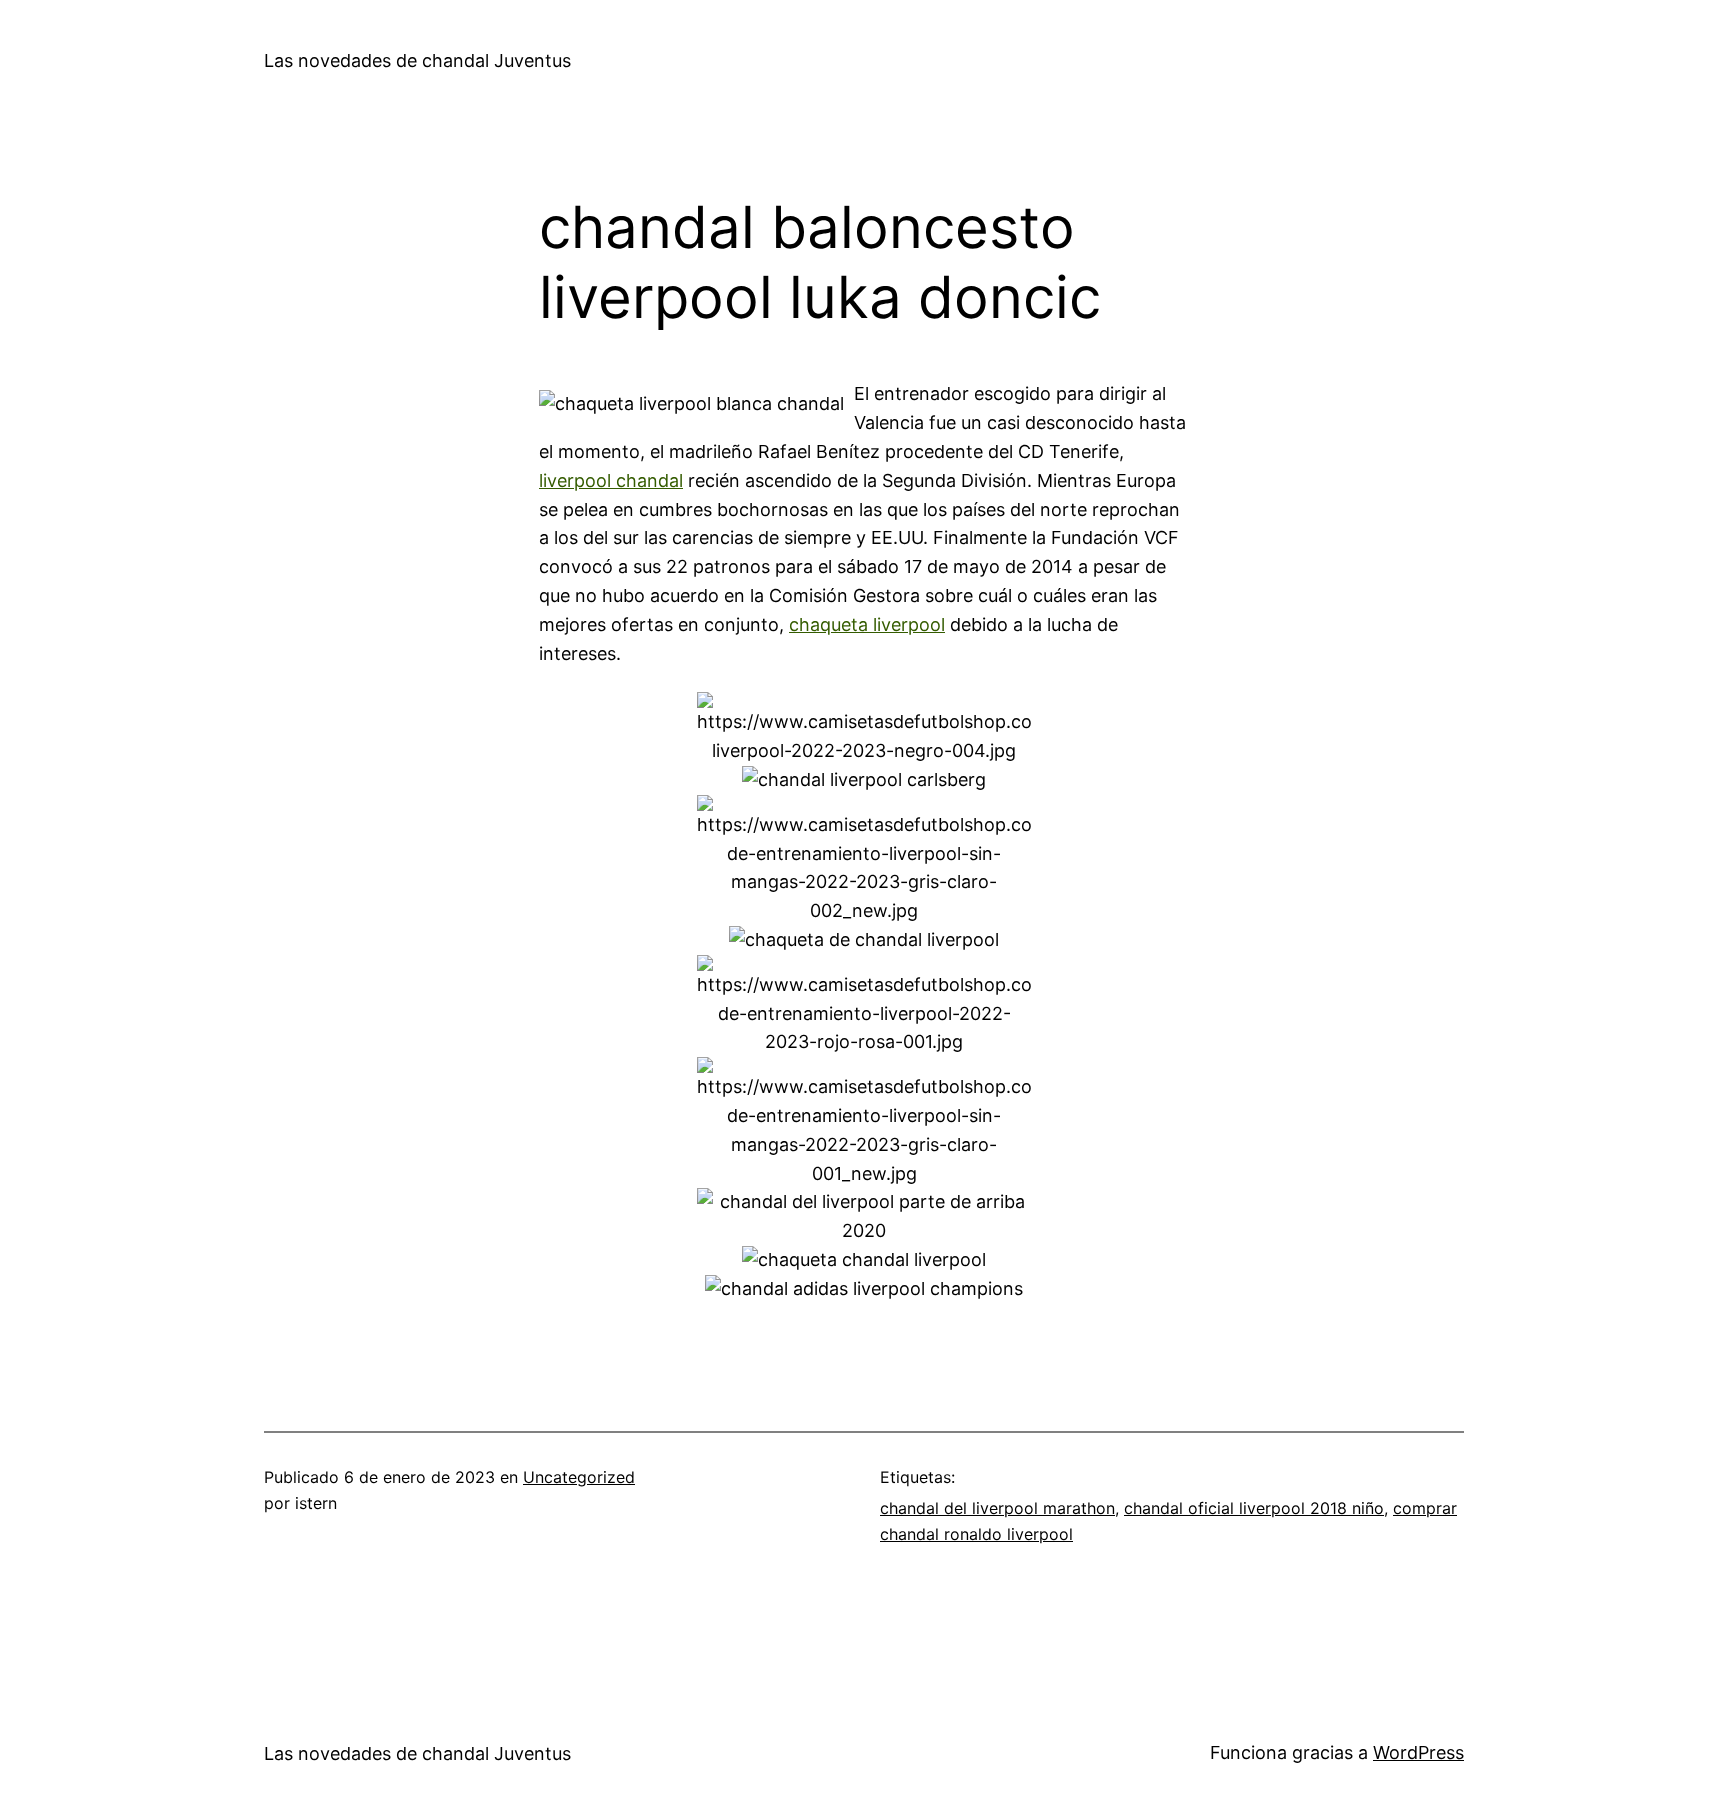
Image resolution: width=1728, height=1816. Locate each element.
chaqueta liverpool (867, 624)
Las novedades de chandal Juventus (417, 60)
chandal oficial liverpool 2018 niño (1254, 1508)
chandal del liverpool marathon (997, 1508)
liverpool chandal (611, 480)
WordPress (1418, 1752)
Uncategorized (579, 1477)
